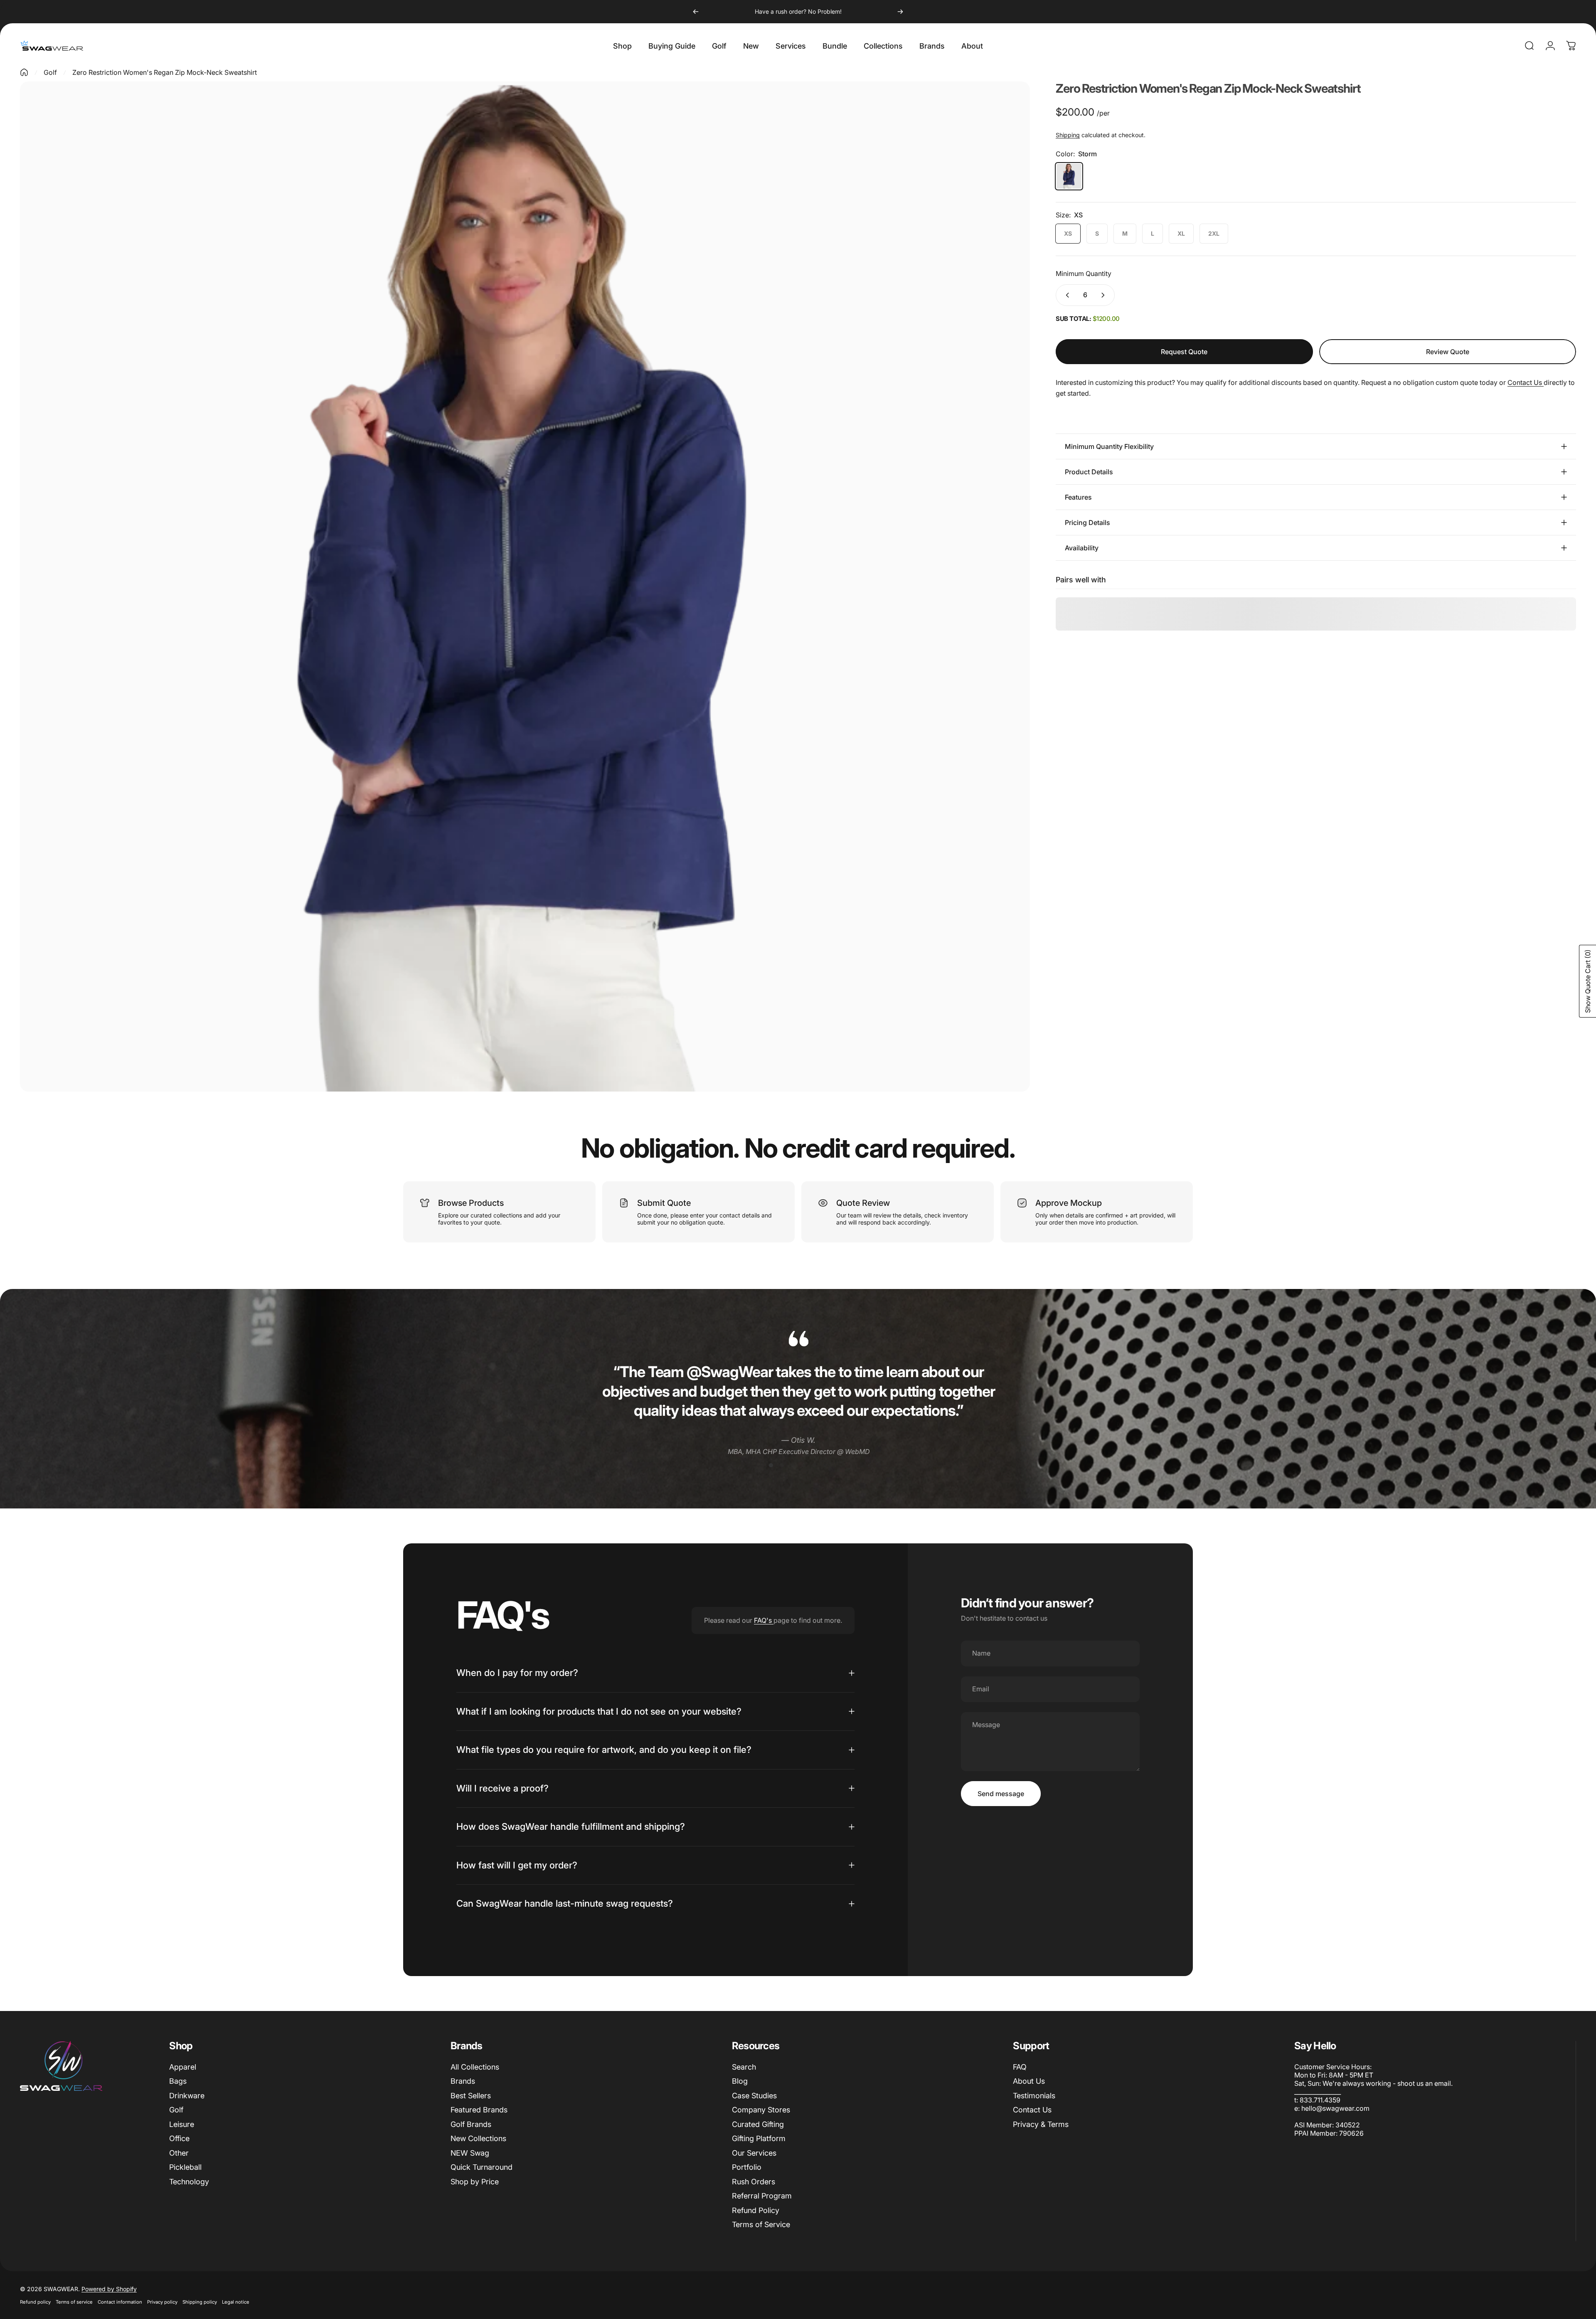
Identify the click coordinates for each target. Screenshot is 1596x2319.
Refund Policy (756, 2210)
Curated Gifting (758, 2124)
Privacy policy (162, 2302)
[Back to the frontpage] (24, 72)
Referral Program (762, 2196)
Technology (189, 2182)
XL (1181, 233)
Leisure (182, 2124)
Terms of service (74, 2302)
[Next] (900, 12)
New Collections (478, 2138)
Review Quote (1448, 347)
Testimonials (1034, 2096)
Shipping (1068, 135)
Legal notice (236, 2302)
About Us (1029, 2081)
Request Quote (1184, 352)
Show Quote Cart (1588, 981)
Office (179, 2138)
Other (179, 2153)
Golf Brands (471, 2124)
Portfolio (747, 2167)
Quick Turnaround (482, 2167)
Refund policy (35, 2302)
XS (1068, 233)
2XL (1214, 233)
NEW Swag (470, 2153)
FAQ (1020, 2067)
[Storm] (1069, 176)
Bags (178, 2081)
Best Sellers (471, 2096)
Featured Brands (479, 2110)
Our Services (754, 2153)
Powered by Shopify (109, 2289)
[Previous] (696, 12)
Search (744, 2067)
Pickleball (185, 2167)
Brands (463, 2081)
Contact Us (1526, 382)
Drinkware (187, 2096)
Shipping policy (200, 2302)
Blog (740, 2081)
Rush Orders (754, 2182)
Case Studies (754, 2096)
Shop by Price (475, 2182)
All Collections (475, 2067)
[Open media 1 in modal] (525, 587)
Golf (50, 72)
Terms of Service (761, 2224)
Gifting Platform (759, 2138)
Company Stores (761, 2110)
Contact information (120, 2302)
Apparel (183, 2067)
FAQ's (764, 1620)
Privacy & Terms (1041, 2124)
